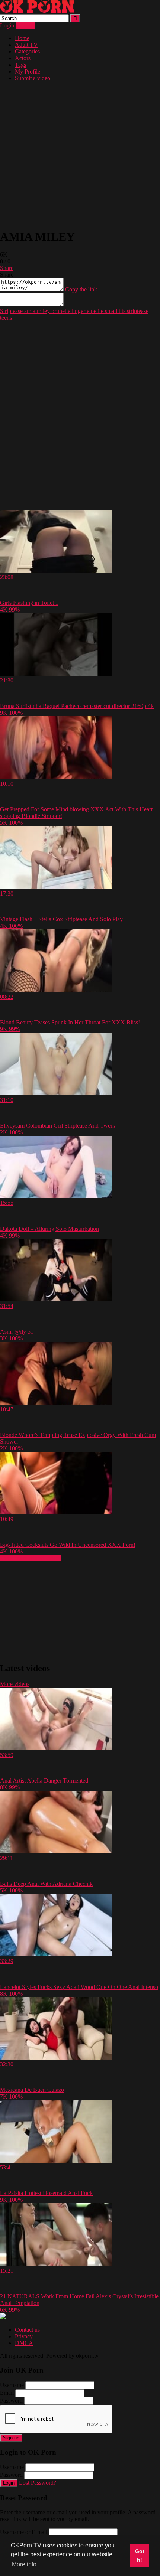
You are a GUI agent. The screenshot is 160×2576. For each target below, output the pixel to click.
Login (7, 25)
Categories (27, 51)
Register (25, 25)
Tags (20, 65)
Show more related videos (31, 1558)
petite (96, 311)
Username (12, 2385)
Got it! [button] (140, 2556)
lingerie (80, 311)
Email (7, 2393)
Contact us (27, 2330)
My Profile (28, 71)
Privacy (24, 2336)
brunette (60, 311)
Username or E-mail (24, 2532)
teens (6, 318)
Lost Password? (38, 2483)
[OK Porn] (37, 11)
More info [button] (24, 2564)
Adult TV (26, 45)
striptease (137, 311)
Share (7, 268)
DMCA (24, 2343)
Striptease (11, 311)
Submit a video (33, 78)
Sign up (11, 2438)
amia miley (36, 311)
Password (11, 2401)
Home (22, 38)
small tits (114, 311)
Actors (23, 58)
